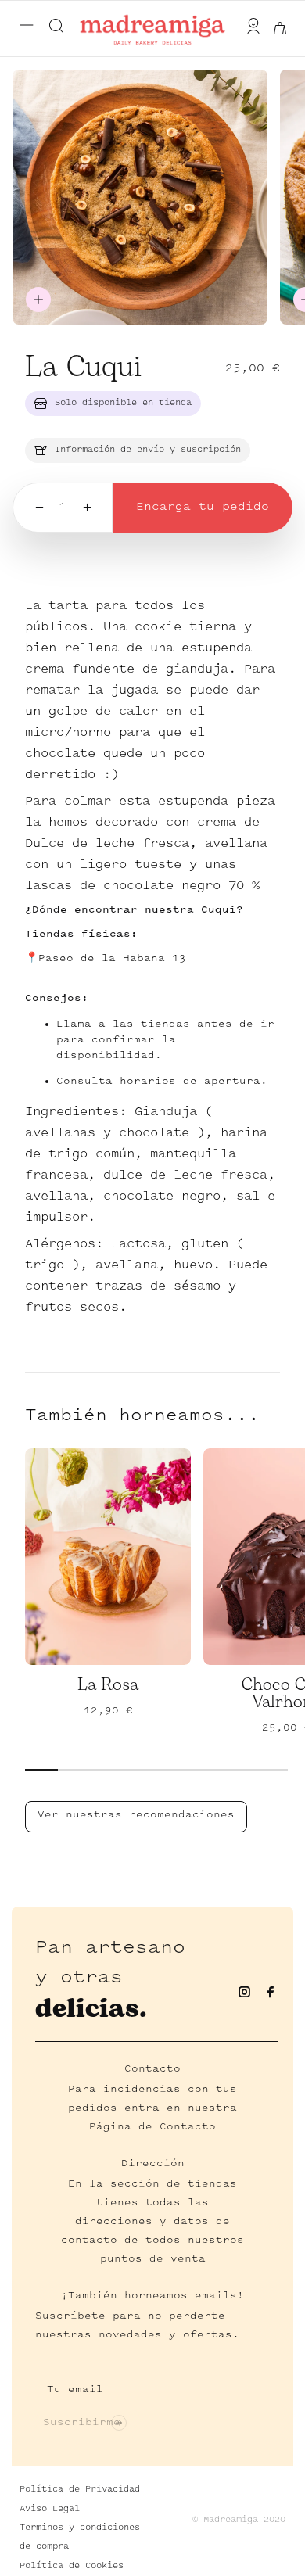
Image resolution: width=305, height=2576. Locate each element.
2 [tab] (74, 1770)
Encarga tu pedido (203, 507)
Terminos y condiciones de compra (80, 2537)
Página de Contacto (152, 2127)
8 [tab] (271, 1770)
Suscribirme (82, 2423)
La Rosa (108, 1685)
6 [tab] (206, 1770)
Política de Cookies (72, 2566)
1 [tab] (41, 1770)
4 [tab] (140, 1770)
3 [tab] (107, 1770)
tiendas (212, 2184)
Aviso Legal (50, 2509)
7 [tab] (239, 1770)
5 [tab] (173, 1770)
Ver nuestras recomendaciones (136, 1815)
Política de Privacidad (80, 2490)
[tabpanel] (114, 1570)
